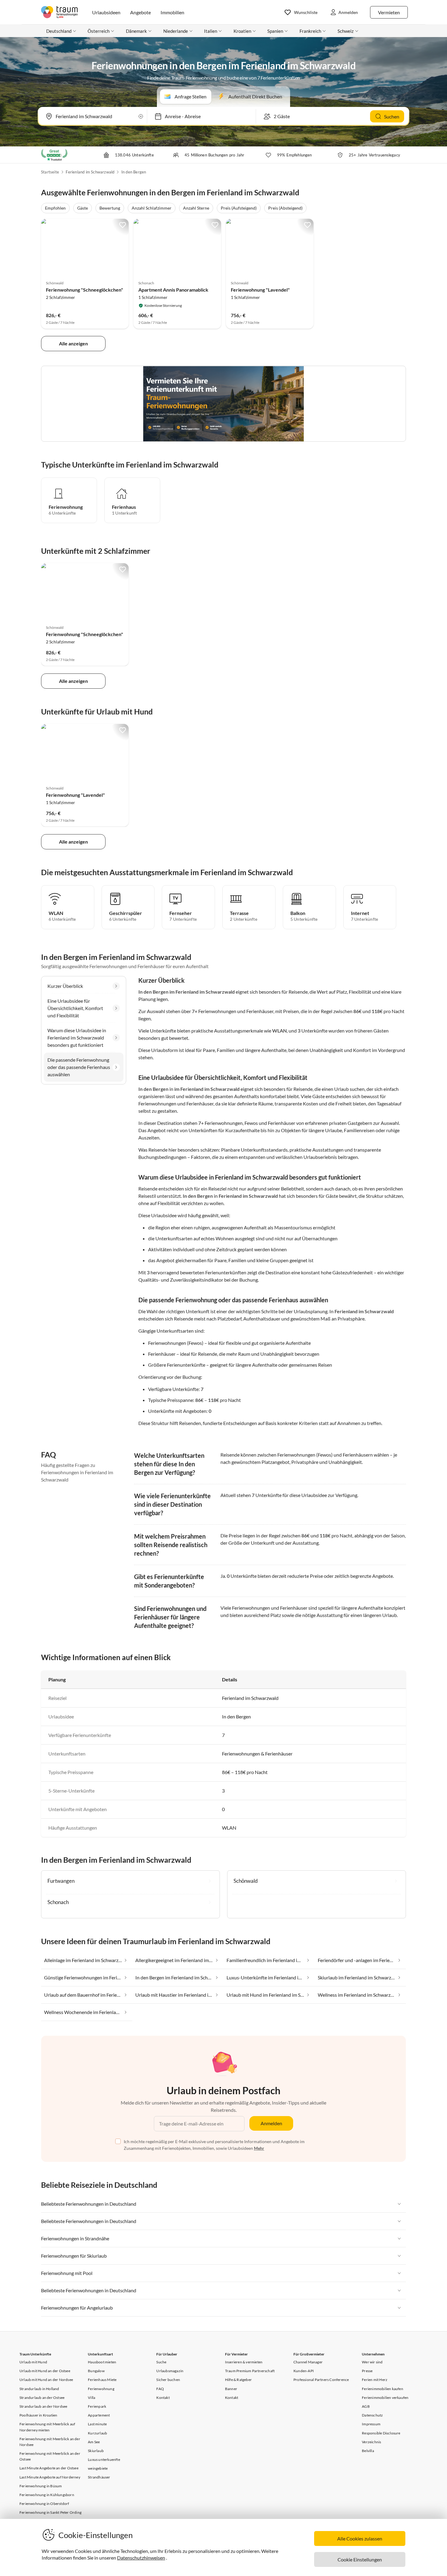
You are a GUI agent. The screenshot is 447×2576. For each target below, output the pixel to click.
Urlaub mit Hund (33, 2362)
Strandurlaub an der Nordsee (43, 2406)
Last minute (97, 2424)
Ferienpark (97, 2406)
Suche (161, 2362)
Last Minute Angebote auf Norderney (50, 2477)
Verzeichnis (371, 2442)
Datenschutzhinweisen (141, 2558)
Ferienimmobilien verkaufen (385, 2398)
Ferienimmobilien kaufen (383, 2389)
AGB (366, 2406)
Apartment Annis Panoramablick (173, 290)
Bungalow (96, 2371)
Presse (367, 2371)
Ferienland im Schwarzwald (90, 172)
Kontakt (163, 2398)
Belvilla (368, 2451)
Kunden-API (304, 2371)
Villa (92, 2398)
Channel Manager (308, 2362)
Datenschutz (372, 2415)
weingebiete (98, 2468)
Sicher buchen (168, 2380)
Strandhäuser (99, 2477)
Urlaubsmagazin (170, 2371)
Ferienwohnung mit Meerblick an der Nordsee (50, 2442)
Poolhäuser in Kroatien (38, 2415)
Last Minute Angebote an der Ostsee (49, 2468)
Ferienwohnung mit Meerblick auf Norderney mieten (47, 2427)
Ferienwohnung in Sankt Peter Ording (50, 2512)
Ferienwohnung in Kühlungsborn (47, 2495)
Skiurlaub (96, 2451)
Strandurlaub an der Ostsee (42, 2398)
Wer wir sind (372, 2362)
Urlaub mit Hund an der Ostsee (45, 2371)
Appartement (99, 2415)
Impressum (371, 2424)
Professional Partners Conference (321, 2380)
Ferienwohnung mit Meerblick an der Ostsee (50, 2456)
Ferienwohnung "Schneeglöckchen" (85, 290)
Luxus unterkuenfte (104, 2460)
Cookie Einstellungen (360, 2559)
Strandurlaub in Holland (39, 2389)
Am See (94, 2442)
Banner (231, 2389)
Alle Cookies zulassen (360, 2538)
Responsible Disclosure (381, 2433)
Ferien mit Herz (375, 2380)
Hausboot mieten (102, 2362)
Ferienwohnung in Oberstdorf (44, 2504)
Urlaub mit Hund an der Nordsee (46, 2380)
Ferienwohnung (101, 2389)
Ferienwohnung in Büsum (41, 2486)
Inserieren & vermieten (244, 2362)
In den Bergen (134, 172)
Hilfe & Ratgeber (238, 2380)
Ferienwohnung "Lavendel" (260, 290)
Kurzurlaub (97, 2433)
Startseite (50, 172)
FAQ (160, 2389)
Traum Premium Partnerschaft (250, 2371)
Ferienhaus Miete (102, 2380)
